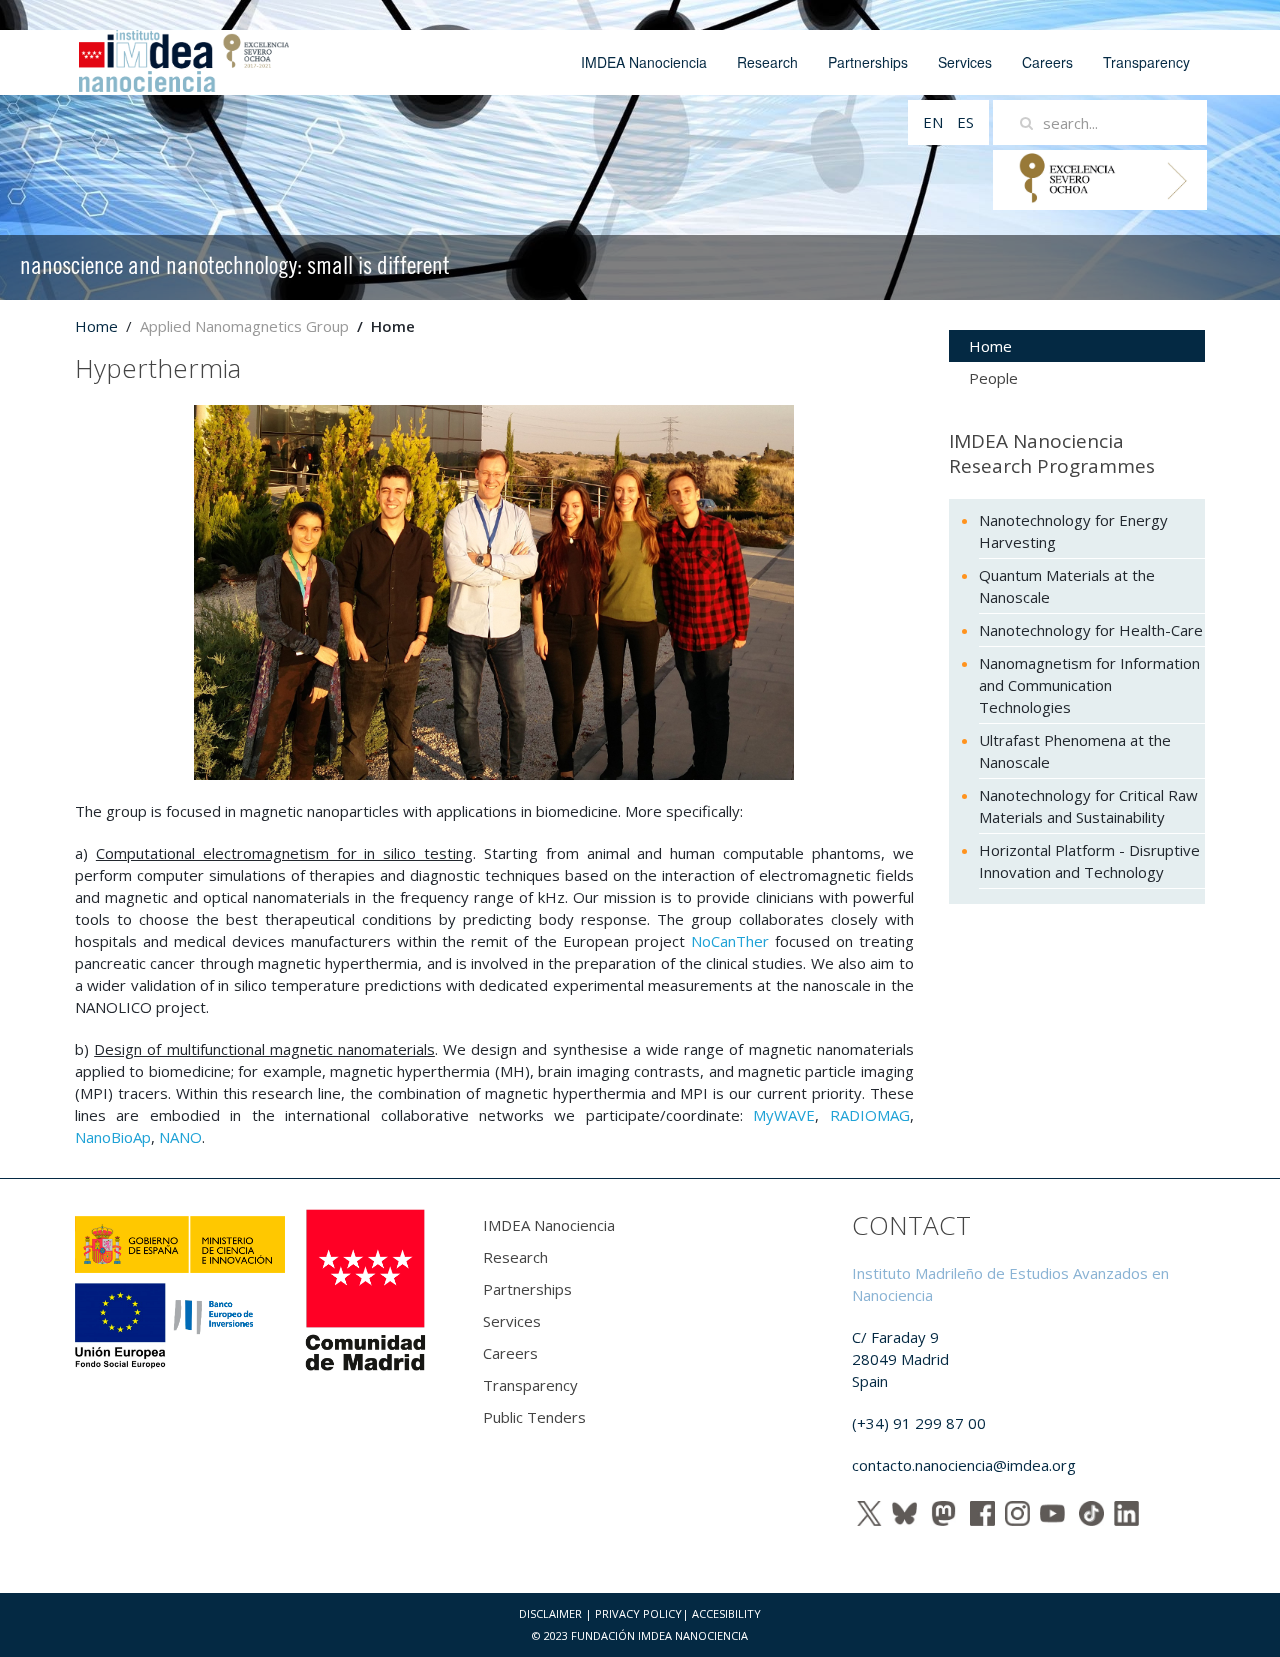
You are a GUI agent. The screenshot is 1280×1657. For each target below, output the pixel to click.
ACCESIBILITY (726, 1613)
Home (96, 326)
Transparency (1146, 62)
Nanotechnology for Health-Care (1091, 630)
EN (935, 122)
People (993, 378)
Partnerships (868, 62)
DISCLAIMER (550, 1613)
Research (767, 62)
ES (965, 122)
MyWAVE (784, 1115)
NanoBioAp (113, 1137)
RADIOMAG (870, 1115)
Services (965, 62)
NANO (180, 1137)
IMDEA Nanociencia (644, 62)
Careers (1047, 62)
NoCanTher (730, 941)
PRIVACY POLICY (638, 1613)
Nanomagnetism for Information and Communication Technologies (1089, 685)
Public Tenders (534, 1417)
